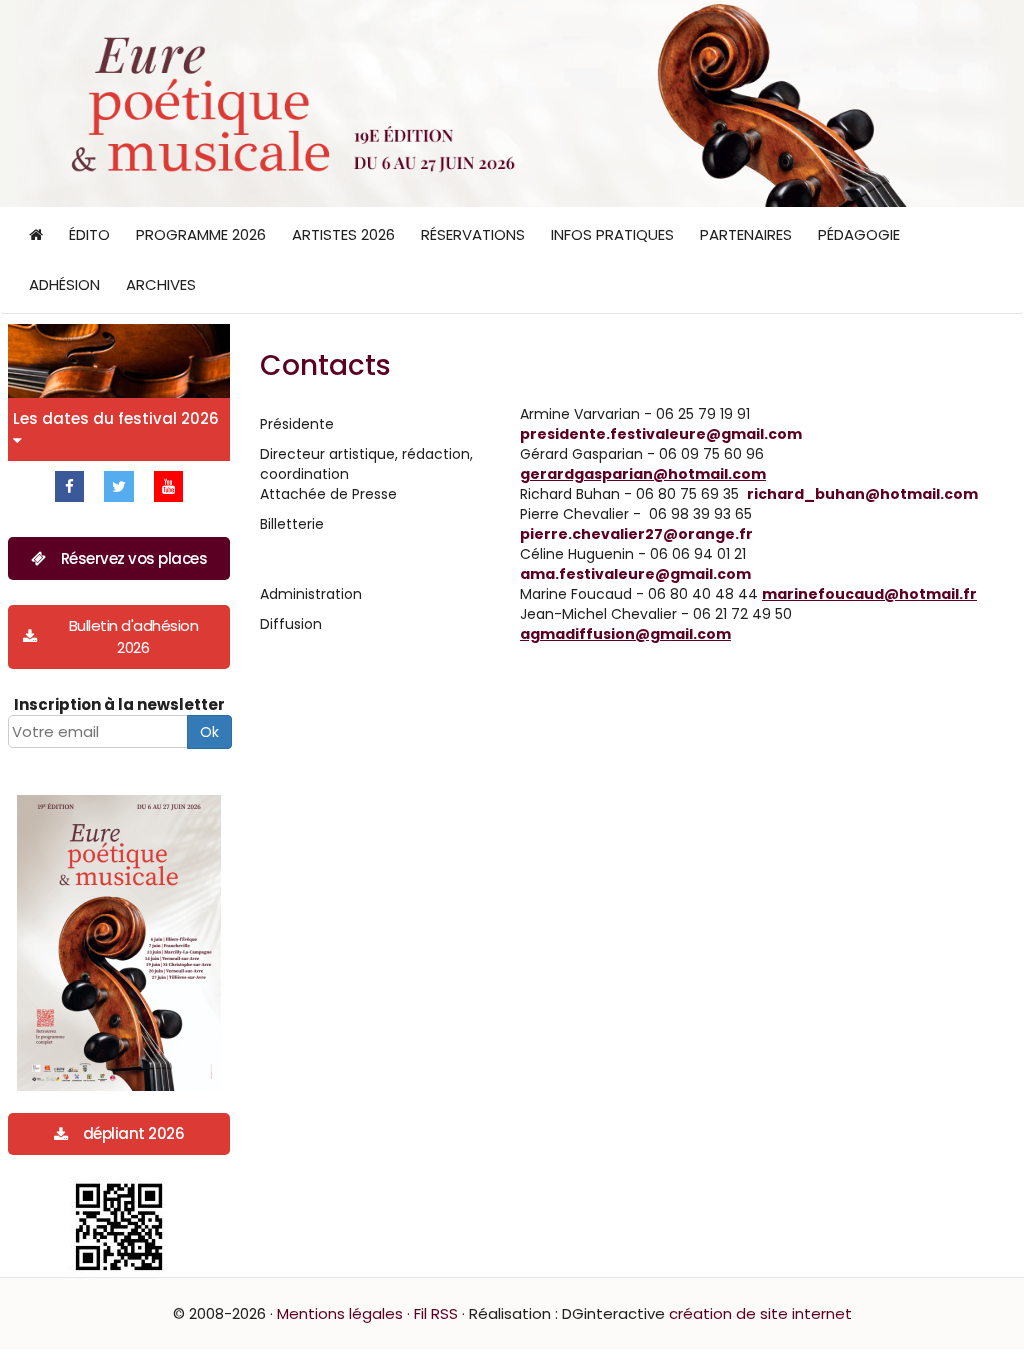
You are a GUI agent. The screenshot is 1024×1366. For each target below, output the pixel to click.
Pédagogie (859, 234)
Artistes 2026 (343, 234)
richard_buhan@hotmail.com (862, 494)
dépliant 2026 (134, 1133)
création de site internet (760, 1313)
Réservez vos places (134, 558)
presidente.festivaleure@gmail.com (661, 434)
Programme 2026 (201, 234)
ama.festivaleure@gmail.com (635, 574)
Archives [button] (161, 284)
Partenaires (746, 234)
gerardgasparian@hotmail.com (643, 474)
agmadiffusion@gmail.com (625, 634)
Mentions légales (340, 1313)
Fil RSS (436, 1313)
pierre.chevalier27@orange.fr (636, 534)
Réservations (473, 234)
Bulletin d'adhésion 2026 (134, 636)
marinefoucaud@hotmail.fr (869, 594)
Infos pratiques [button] (612, 234)
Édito (89, 234)
